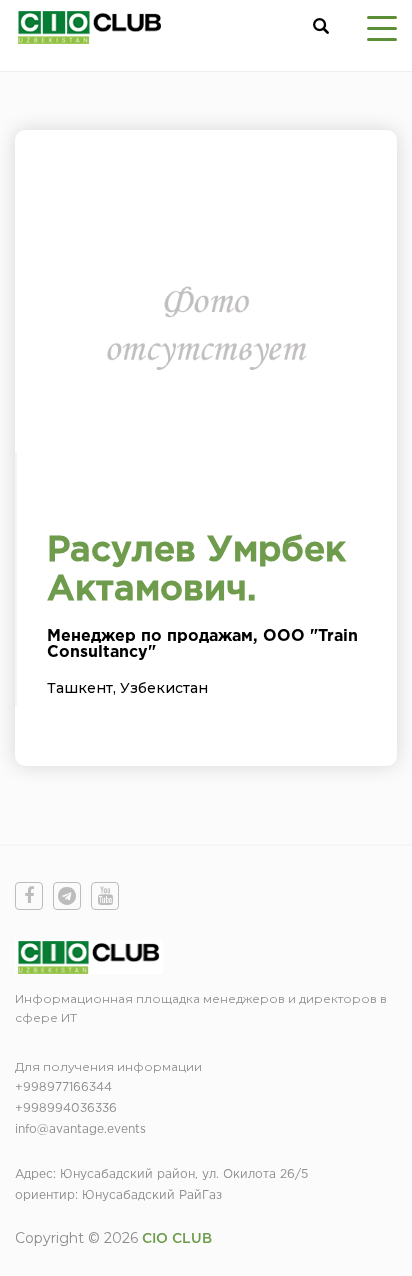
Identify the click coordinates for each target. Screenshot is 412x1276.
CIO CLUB (177, 1239)
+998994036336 (66, 1108)
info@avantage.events (80, 1129)
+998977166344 (63, 1087)
